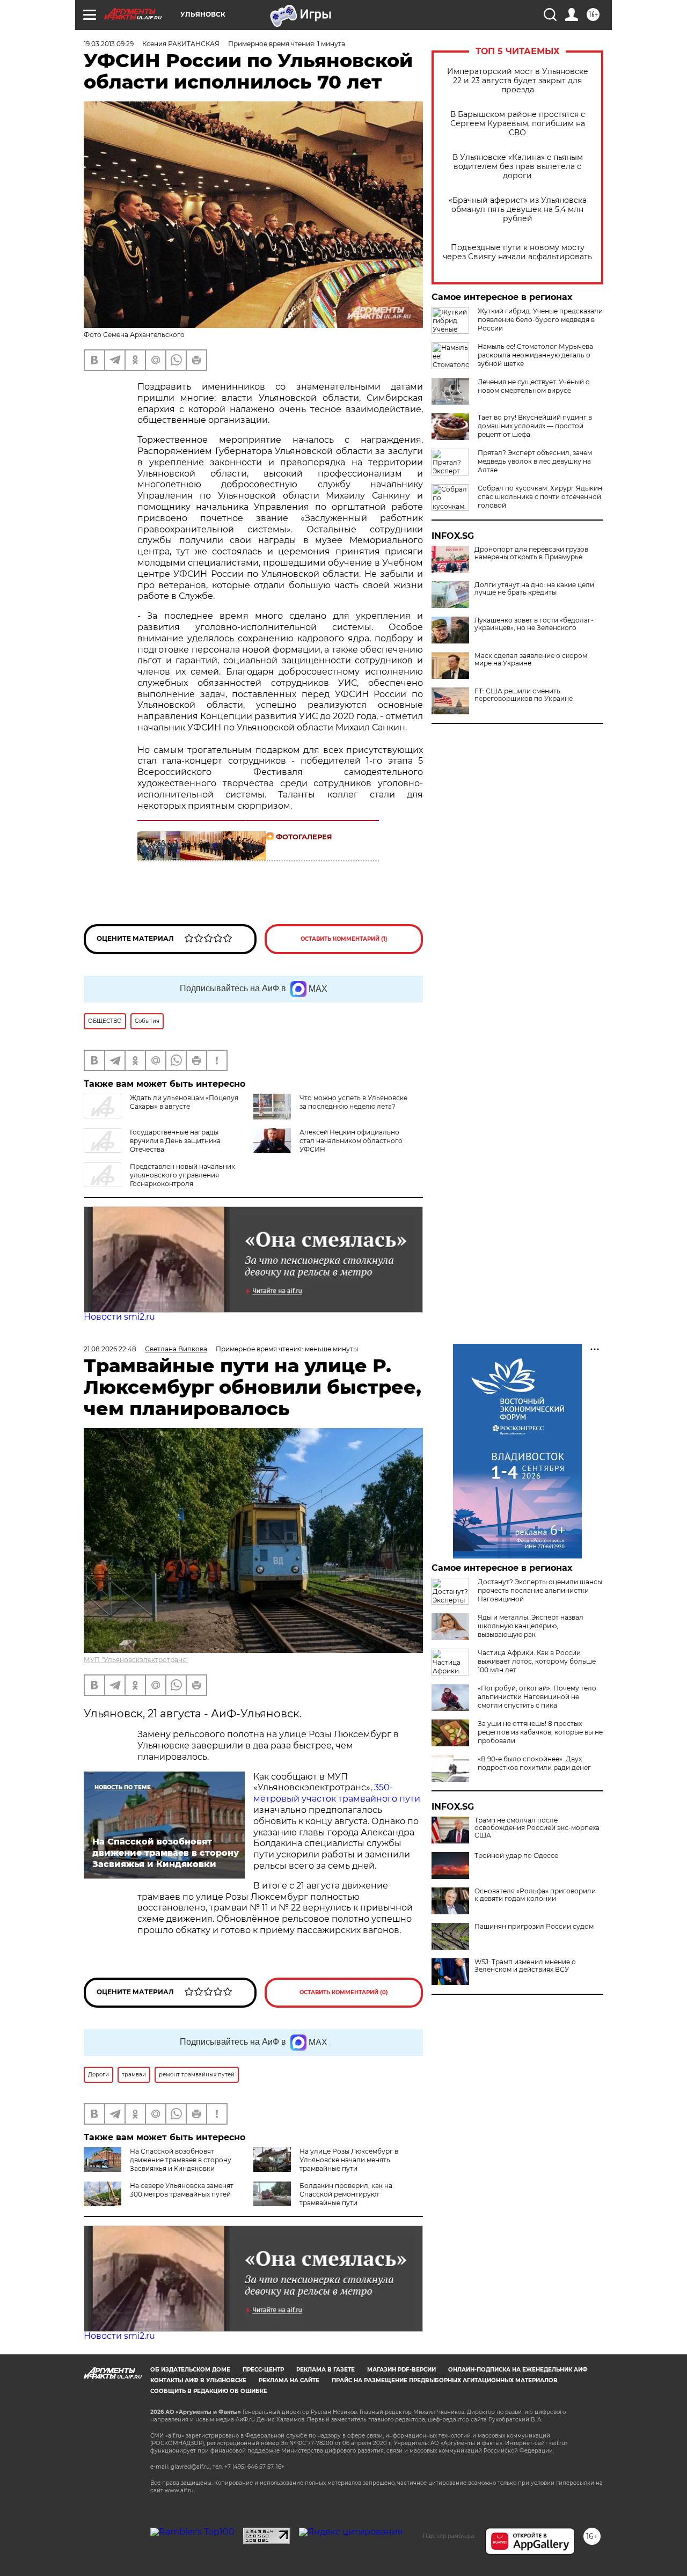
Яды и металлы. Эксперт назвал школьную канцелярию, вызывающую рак (531, 1626)
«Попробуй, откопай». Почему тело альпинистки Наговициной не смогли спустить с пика (537, 1697)
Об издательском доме (190, 2370)
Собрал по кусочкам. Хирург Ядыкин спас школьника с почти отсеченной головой (540, 497)
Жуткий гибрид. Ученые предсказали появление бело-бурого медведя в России (540, 320)
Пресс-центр (263, 2370)
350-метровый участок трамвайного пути (337, 1793)
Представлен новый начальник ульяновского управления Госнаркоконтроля (182, 1175)
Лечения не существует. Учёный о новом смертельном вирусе (534, 386)
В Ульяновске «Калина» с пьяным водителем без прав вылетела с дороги (518, 167)
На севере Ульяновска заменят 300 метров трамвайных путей (182, 2190)
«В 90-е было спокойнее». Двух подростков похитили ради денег (534, 1763)
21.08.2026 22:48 (110, 1349)
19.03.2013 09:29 (109, 44)
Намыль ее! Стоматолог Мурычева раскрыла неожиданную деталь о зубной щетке (535, 355)
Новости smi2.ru (119, 1317)
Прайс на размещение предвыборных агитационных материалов (445, 2380)
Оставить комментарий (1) (344, 939)
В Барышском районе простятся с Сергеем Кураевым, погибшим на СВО (518, 124)
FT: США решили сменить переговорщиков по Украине (524, 695)
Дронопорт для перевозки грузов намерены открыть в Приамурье (531, 553)
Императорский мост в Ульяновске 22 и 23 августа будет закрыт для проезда (518, 81)
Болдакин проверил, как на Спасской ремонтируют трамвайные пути (346, 2194)
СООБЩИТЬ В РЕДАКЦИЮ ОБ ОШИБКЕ (209, 2391)
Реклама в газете (326, 2370)
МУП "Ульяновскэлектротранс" (136, 1660)
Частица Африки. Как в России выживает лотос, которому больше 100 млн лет (537, 1661)
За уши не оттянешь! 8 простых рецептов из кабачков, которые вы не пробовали (540, 1732)
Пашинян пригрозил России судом (534, 1927)
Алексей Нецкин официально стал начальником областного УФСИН (351, 1141)
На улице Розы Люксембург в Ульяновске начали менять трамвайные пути (349, 2160)
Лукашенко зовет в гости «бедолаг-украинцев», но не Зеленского (534, 624)
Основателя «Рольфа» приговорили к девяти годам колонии (535, 1895)
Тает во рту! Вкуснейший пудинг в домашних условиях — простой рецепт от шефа (535, 426)
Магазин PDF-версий (401, 2370)
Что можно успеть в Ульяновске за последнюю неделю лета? (353, 1102)
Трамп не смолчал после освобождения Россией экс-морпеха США (537, 1828)
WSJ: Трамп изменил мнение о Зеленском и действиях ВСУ (525, 1966)
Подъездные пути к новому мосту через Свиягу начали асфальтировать (517, 252)
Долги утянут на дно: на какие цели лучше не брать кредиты (534, 589)
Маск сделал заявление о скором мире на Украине (531, 660)
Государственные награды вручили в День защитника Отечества (175, 1141)
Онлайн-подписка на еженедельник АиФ (518, 2370)
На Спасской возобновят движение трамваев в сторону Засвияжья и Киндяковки (181, 2160)
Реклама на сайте (289, 2380)
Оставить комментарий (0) (344, 1992)
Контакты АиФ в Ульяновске (198, 2380)
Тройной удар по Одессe (516, 1856)
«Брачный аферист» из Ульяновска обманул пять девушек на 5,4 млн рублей (518, 210)
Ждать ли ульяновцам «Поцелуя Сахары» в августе (184, 1102)
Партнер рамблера (448, 2536)
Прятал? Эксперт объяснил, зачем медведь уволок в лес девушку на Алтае (535, 461)
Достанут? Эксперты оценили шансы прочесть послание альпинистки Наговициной (540, 1590)
